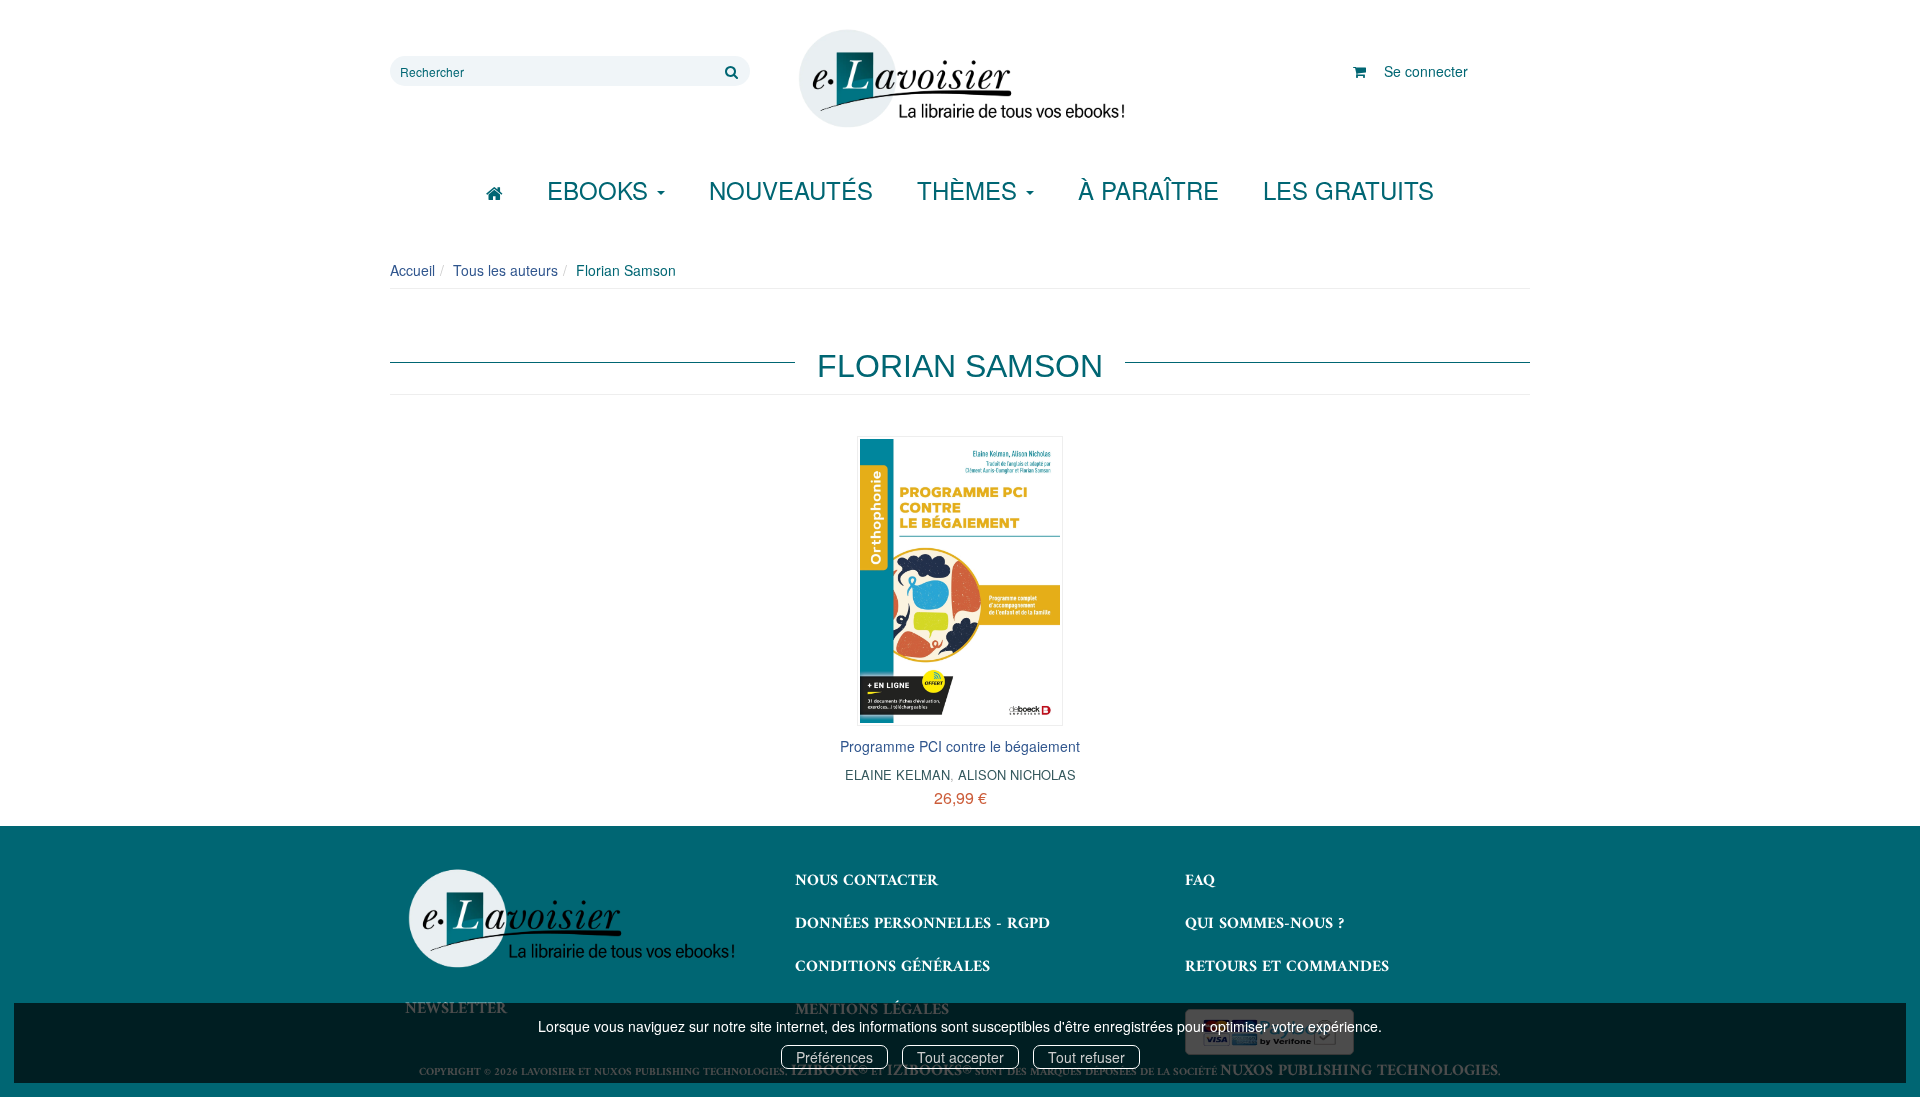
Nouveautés (791, 189)
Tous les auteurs (505, 270)
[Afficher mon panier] (1359, 71)
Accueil (412, 270)
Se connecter (1426, 71)
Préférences (834, 1057)
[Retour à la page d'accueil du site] (960, 79)
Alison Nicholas (1017, 774)
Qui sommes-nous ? (1264, 924)
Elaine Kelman (897, 774)
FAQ (1200, 881)
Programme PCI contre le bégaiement (960, 746)
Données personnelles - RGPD (922, 924)
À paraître (1148, 189)
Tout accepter (960, 1057)
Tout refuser (1086, 1057)
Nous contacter (866, 881)
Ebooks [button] (601, 189)
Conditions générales (892, 967)
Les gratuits (1348, 189)
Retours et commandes (1287, 967)
